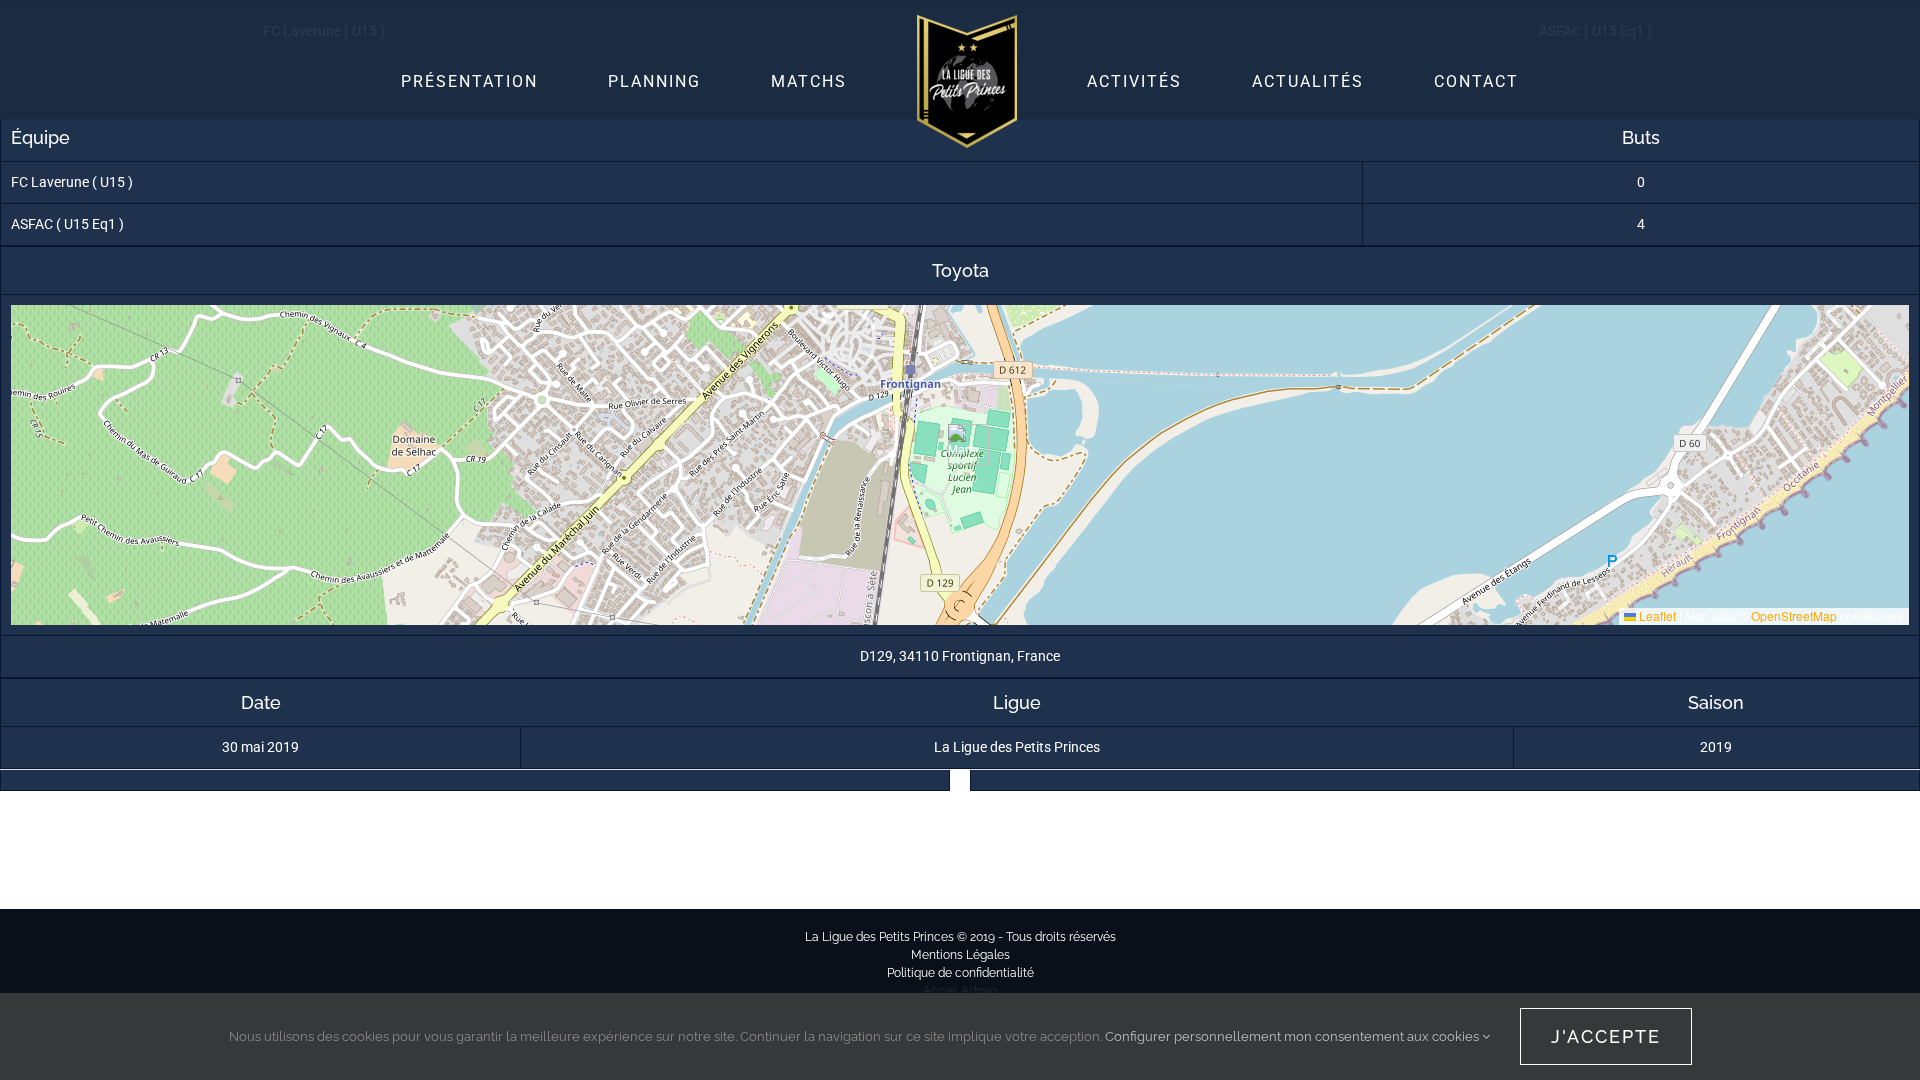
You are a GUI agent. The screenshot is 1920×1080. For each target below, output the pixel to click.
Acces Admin (960, 991)
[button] (960, 444)
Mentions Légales (960, 955)
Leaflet (1656, 615)
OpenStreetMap (1794, 615)
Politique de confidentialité (960, 973)
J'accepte (1606, 1036)
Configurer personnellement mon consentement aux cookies (1293, 1036)
